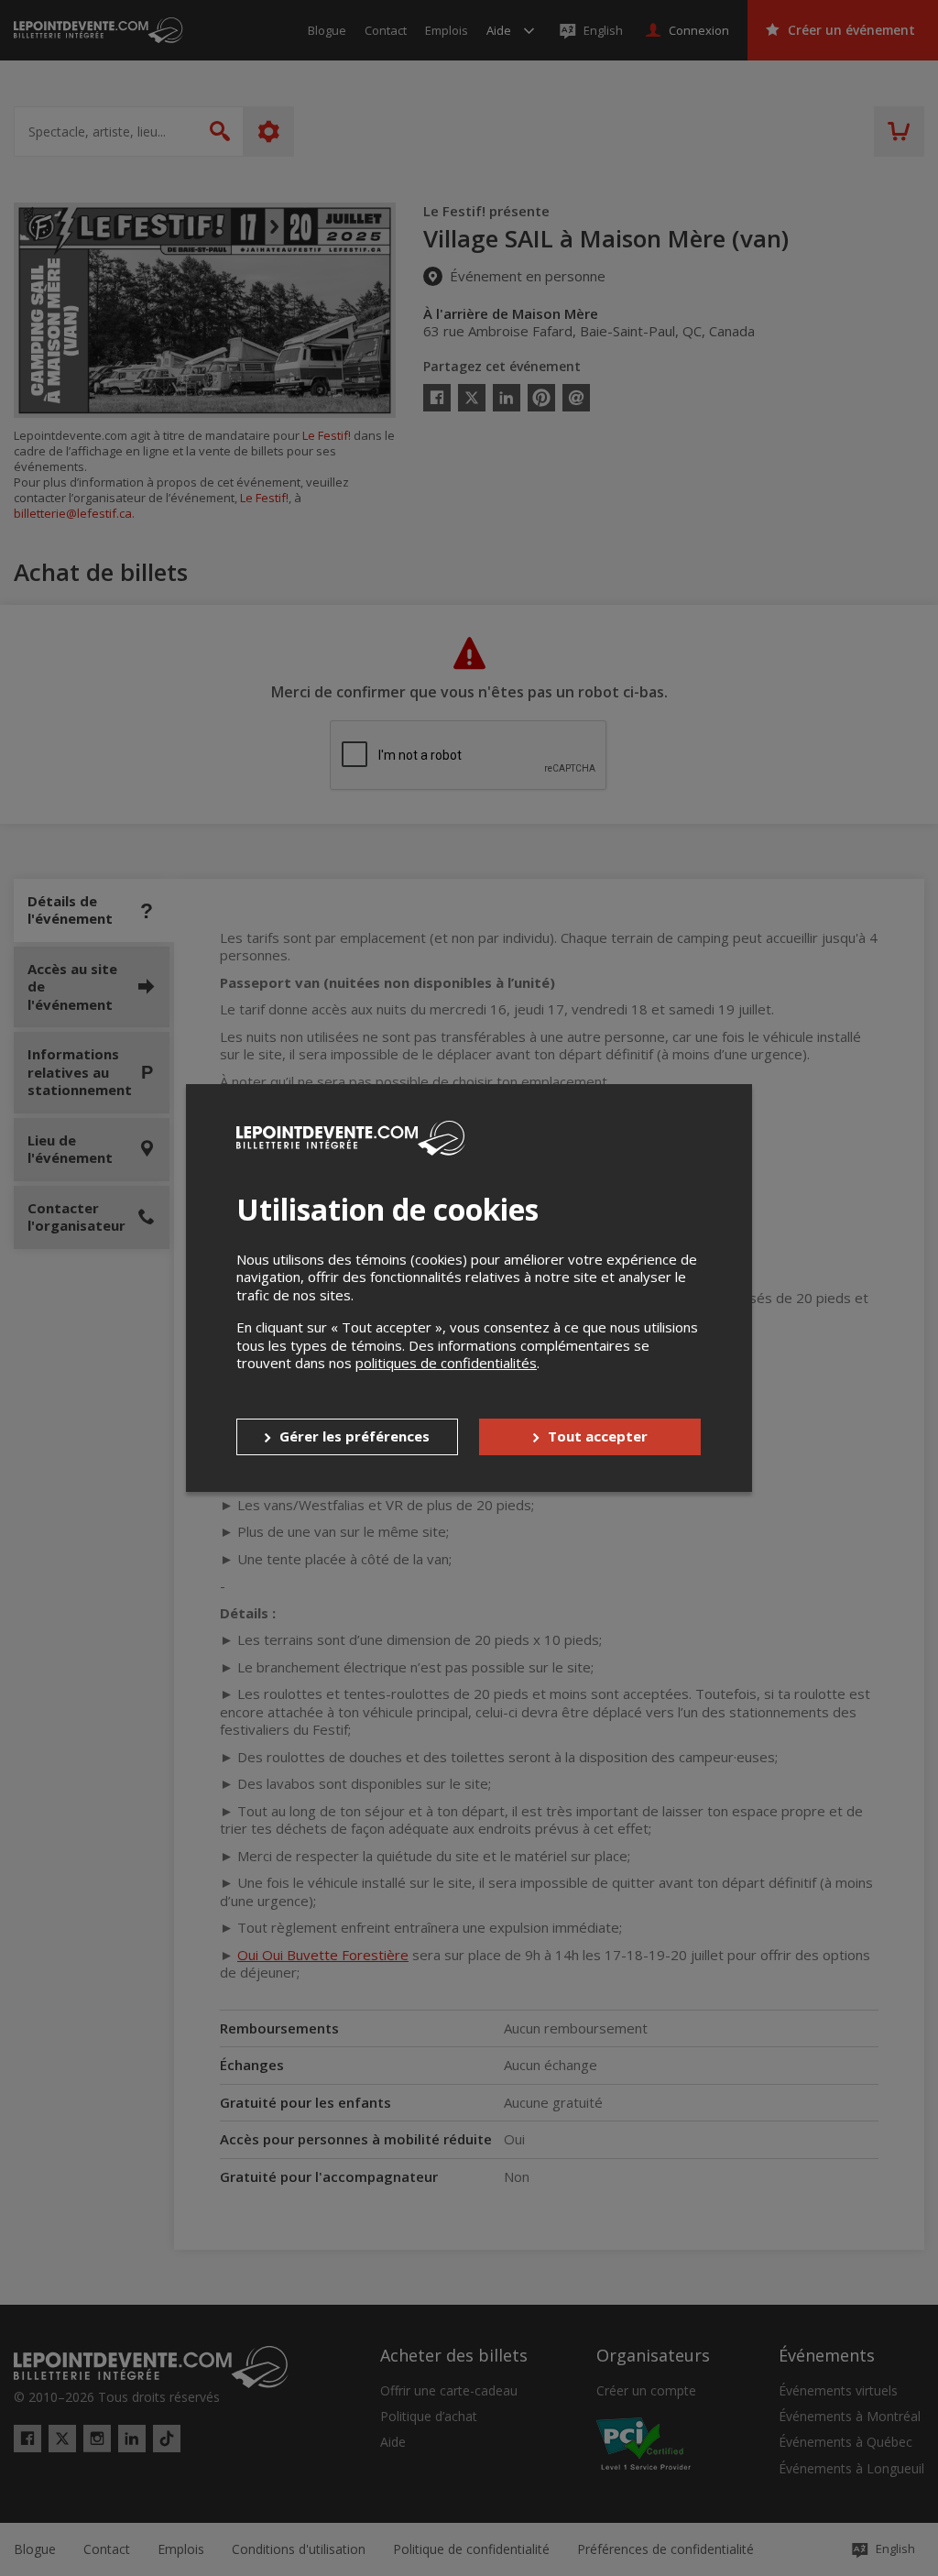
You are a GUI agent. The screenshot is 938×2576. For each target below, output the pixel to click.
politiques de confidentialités (446, 1363)
